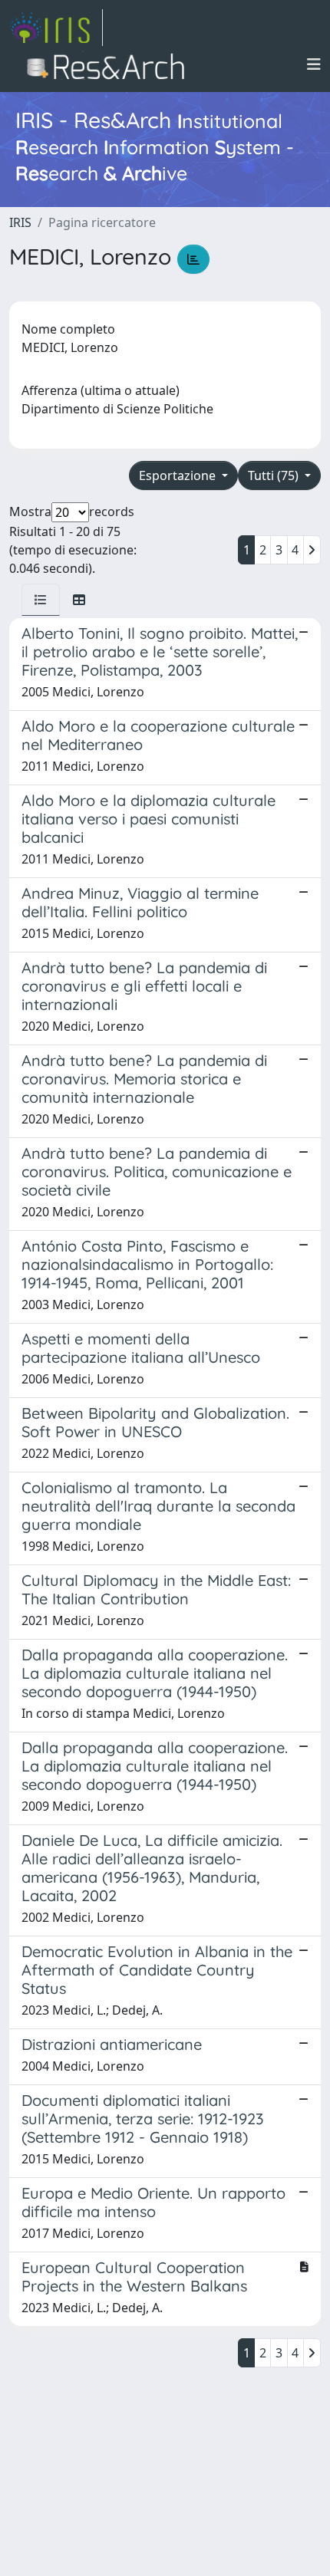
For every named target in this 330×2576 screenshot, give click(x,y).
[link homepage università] (110, 64)
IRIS (20, 222)
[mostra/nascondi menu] (314, 64)
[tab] (41, 600)
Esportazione (179, 475)
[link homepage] (56, 28)
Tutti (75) (275, 475)
